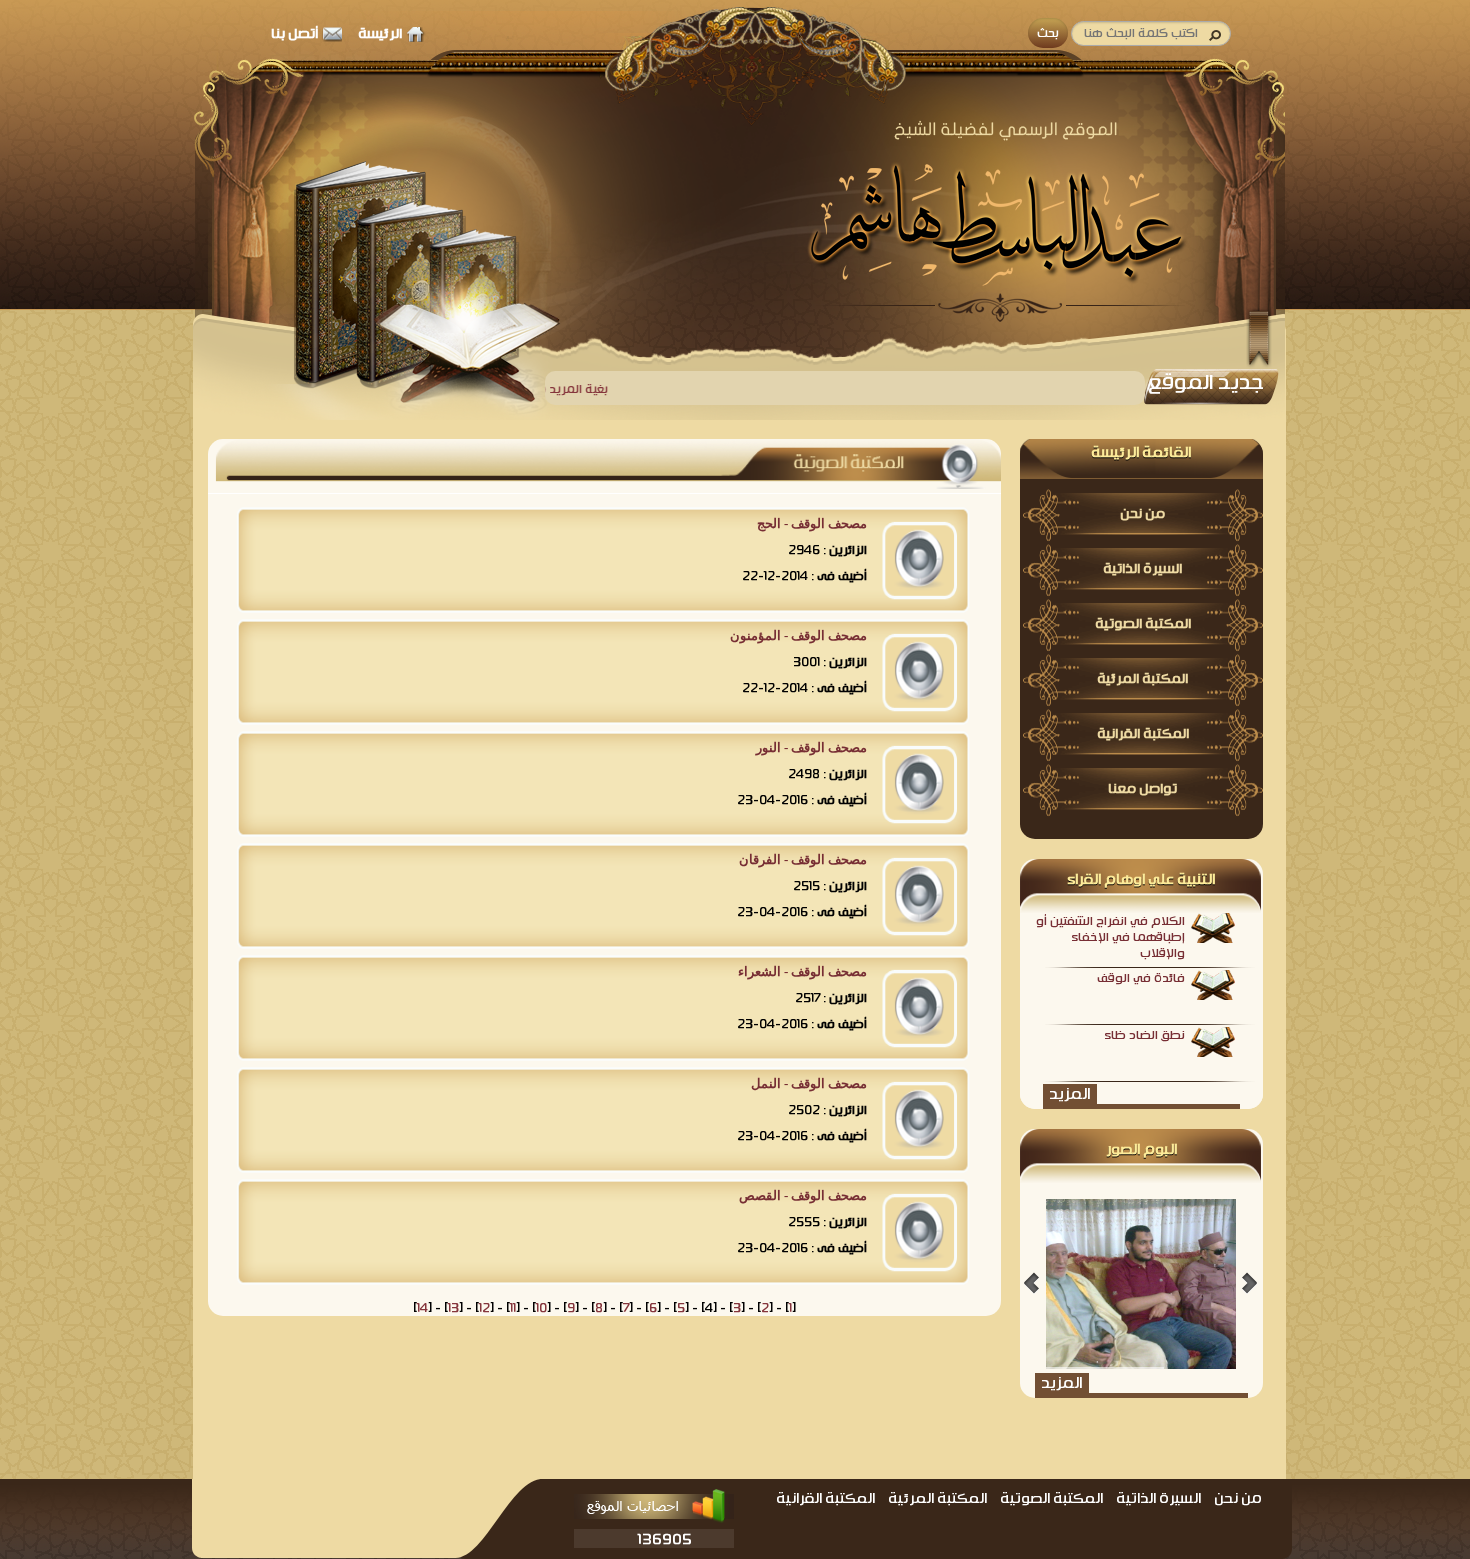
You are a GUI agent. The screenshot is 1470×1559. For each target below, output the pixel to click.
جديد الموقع (1206, 382)
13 (453, 1308)
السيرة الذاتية (1142, 569)
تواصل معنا (1142, 789)
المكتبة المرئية (1142, 679)
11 (513, 1308)
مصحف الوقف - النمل (809, 1083)
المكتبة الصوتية (1143, 624)
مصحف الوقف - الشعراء (802, 971)
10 (541, 1308)
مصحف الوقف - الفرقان (803, 859)
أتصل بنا (294, 34)
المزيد (1069, 1094)
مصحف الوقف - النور (811, 747)
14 (422, 1308)
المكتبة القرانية (1143, 734)
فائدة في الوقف (1141, 978)
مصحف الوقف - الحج (812, 523)
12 (484, 1308)
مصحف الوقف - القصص (803, 1195)
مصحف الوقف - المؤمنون (798, 635)
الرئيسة (380, 34)
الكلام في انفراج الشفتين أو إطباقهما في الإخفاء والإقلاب (1110, 937)
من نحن (1142, 514)
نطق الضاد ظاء (1144, 1035)
